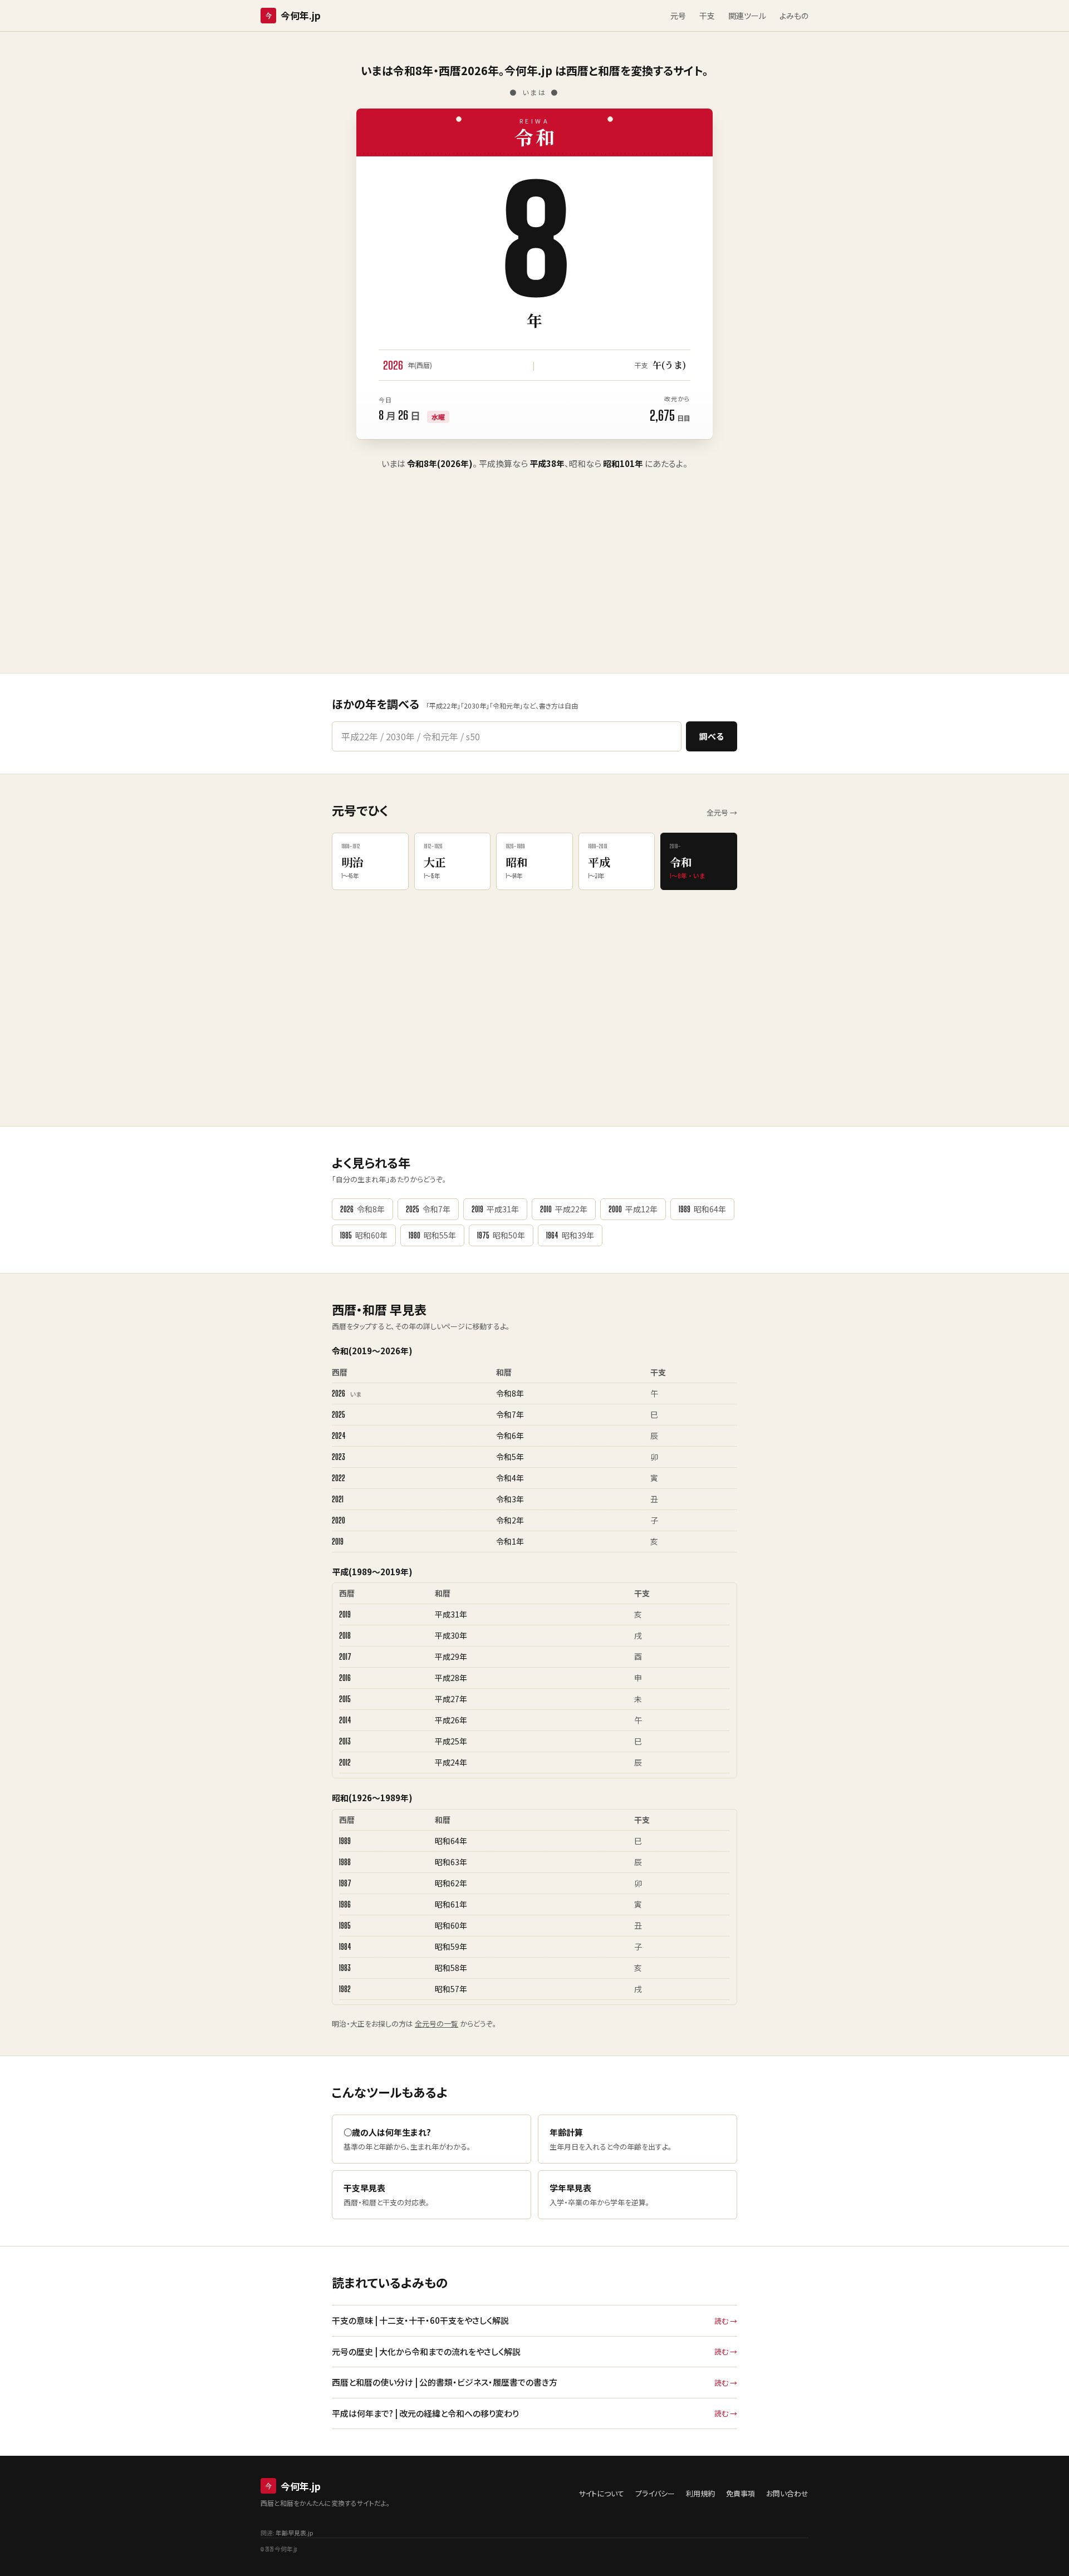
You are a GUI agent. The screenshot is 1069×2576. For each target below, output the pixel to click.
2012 (345, 1763)
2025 (339, 1415)
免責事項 (741, 2493)
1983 (345, 1968)
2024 (339, 1436)
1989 (345, 1841)
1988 (345, 1862)
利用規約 (700, 2493)
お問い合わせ (787, 2493)
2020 (339, 1520)
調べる (712, 736)
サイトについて (601, 2493)
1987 (345, 1883)
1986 (345, 1904)
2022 (339, 1478)
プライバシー (655, 2493)
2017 (345, 1657)
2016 (345, 1678)
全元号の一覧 (437, 2024)
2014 (345, 1720)
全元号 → (722, 812)
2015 (345, 1699)
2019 (338, 1542)
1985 (345, 1926)
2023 (339, 1457)
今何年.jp (293, 15)
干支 (707, 16)
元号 (678, 16)
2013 (345, 1741)
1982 (345, 1989)
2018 (345, 1636)
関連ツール (747, 16)
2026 (339, 1393)
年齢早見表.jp (294, 2533)
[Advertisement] (534, 589)
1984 (345, 1947)
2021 (338, 1499)
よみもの (794, 16)
